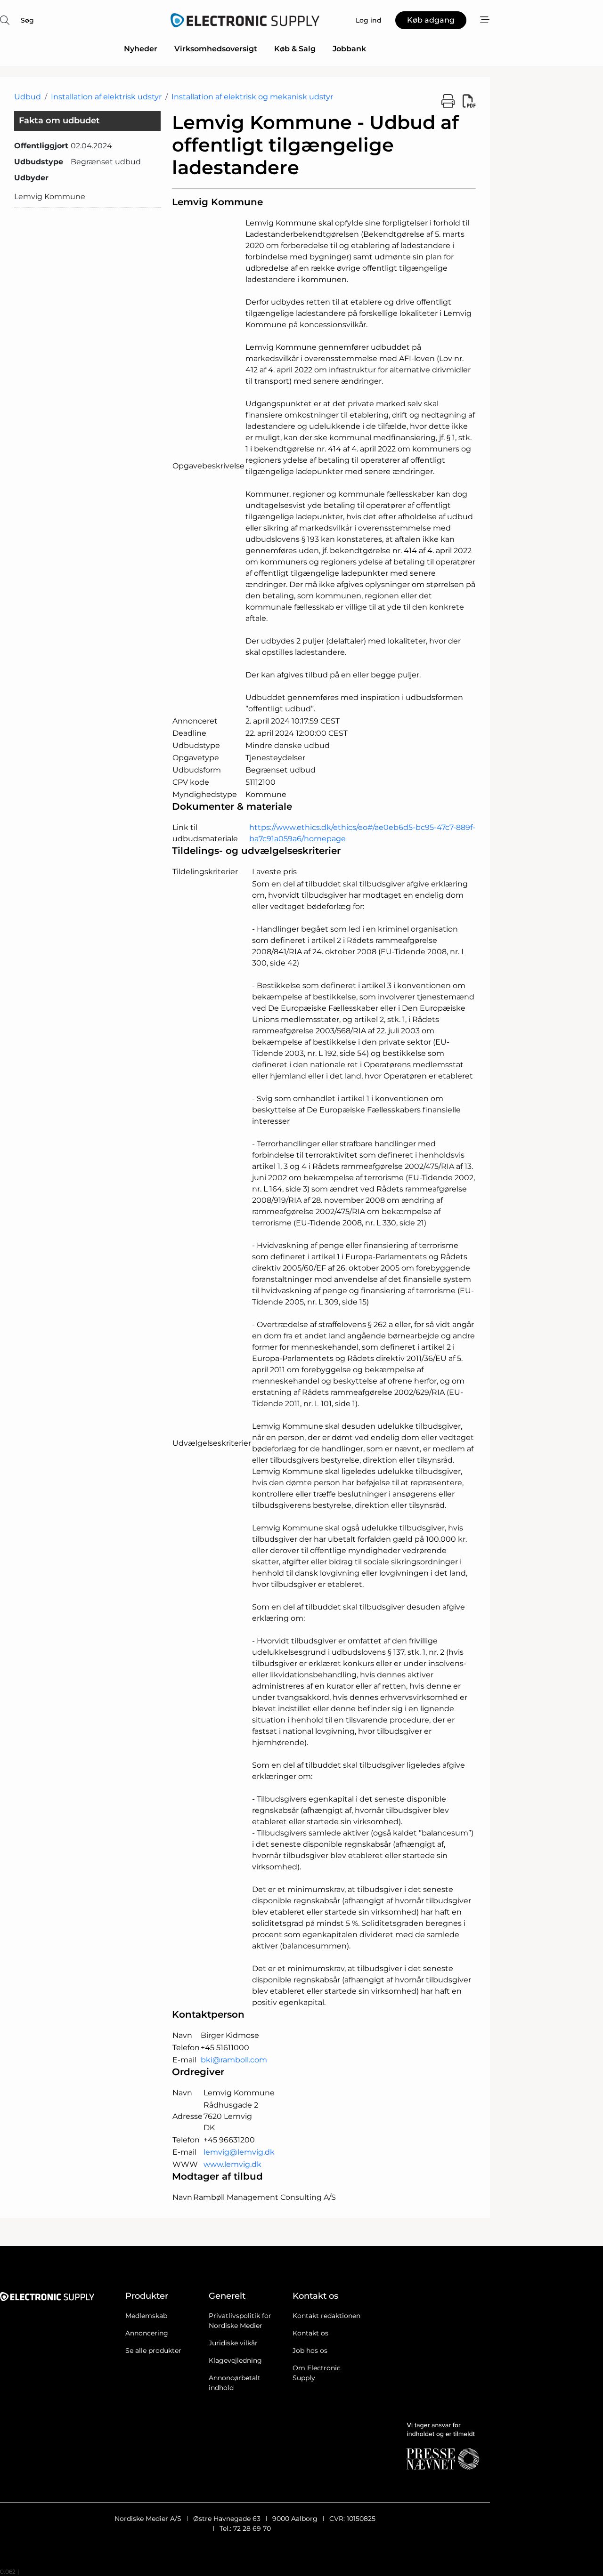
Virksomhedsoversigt (216, 49)
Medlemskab (146, 2316)
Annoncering (147, 2333)
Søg (27, 20)
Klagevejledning (235, 2360)
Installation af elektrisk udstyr (106, 97)
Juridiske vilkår (233, 2343)
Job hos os (310, 2351)
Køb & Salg (295, 49)
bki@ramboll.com (234, 2060)
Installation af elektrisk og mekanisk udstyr (252, 97)
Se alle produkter (153, 2351)
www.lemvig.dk (232, 2164)
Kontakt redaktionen (326, 2316)
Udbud (28, 97)
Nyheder (141, 49)
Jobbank (349, 49)
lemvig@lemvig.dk (239, 2152)
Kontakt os (310, 2333)
